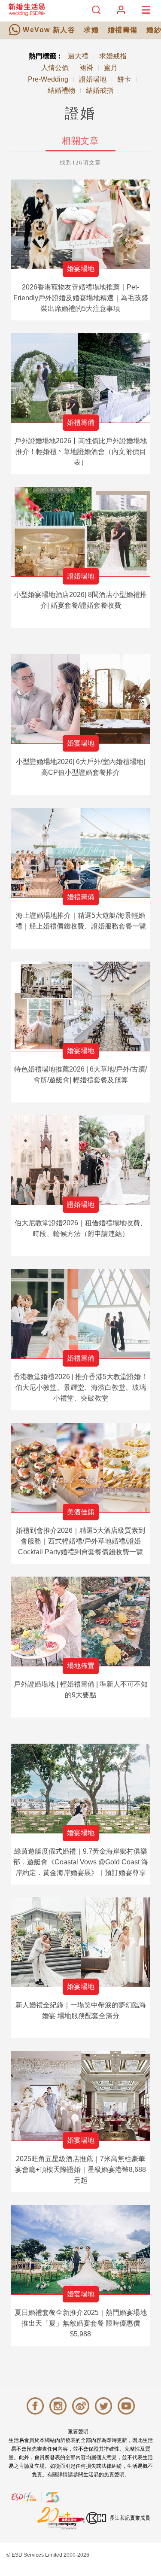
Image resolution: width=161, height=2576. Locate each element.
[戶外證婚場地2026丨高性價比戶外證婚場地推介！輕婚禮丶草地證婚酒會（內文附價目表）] (80, 378)
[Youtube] (126, 2406)
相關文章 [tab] (80, 141)
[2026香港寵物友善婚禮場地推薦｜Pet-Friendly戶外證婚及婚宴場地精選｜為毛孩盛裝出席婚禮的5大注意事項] (80, 224)
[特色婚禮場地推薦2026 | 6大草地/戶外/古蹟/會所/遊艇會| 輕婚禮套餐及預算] (80, 1006)
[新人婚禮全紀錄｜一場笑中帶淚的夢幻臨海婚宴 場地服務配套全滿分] (80, 1942)
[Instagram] (58, 2406)
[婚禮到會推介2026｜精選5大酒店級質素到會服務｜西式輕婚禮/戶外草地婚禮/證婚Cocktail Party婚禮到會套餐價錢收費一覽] (80, 1468)
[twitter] (103, 2406)
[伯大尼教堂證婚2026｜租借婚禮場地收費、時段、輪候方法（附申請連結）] (80, 1160)
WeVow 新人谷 (49, 30)
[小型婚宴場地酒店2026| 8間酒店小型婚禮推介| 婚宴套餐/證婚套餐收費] (80, 532)
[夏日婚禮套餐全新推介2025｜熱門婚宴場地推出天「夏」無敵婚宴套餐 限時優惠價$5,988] (80, 2250)
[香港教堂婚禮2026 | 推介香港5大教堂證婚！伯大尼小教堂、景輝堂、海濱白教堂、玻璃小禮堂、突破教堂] (80, 1314)
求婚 (91, 30)
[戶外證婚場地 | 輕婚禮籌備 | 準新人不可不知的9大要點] (80, 1621)
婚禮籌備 (123, 30)
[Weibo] (81, 2406)
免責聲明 (114, 2475)
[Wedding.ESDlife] (27, 14)
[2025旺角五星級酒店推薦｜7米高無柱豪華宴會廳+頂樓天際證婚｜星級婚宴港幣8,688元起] (80, 2096)
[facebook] (35, 2406)
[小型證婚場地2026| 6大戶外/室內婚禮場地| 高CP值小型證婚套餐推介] (80, 699)
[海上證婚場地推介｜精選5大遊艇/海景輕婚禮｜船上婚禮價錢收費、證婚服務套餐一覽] (80, 853)
